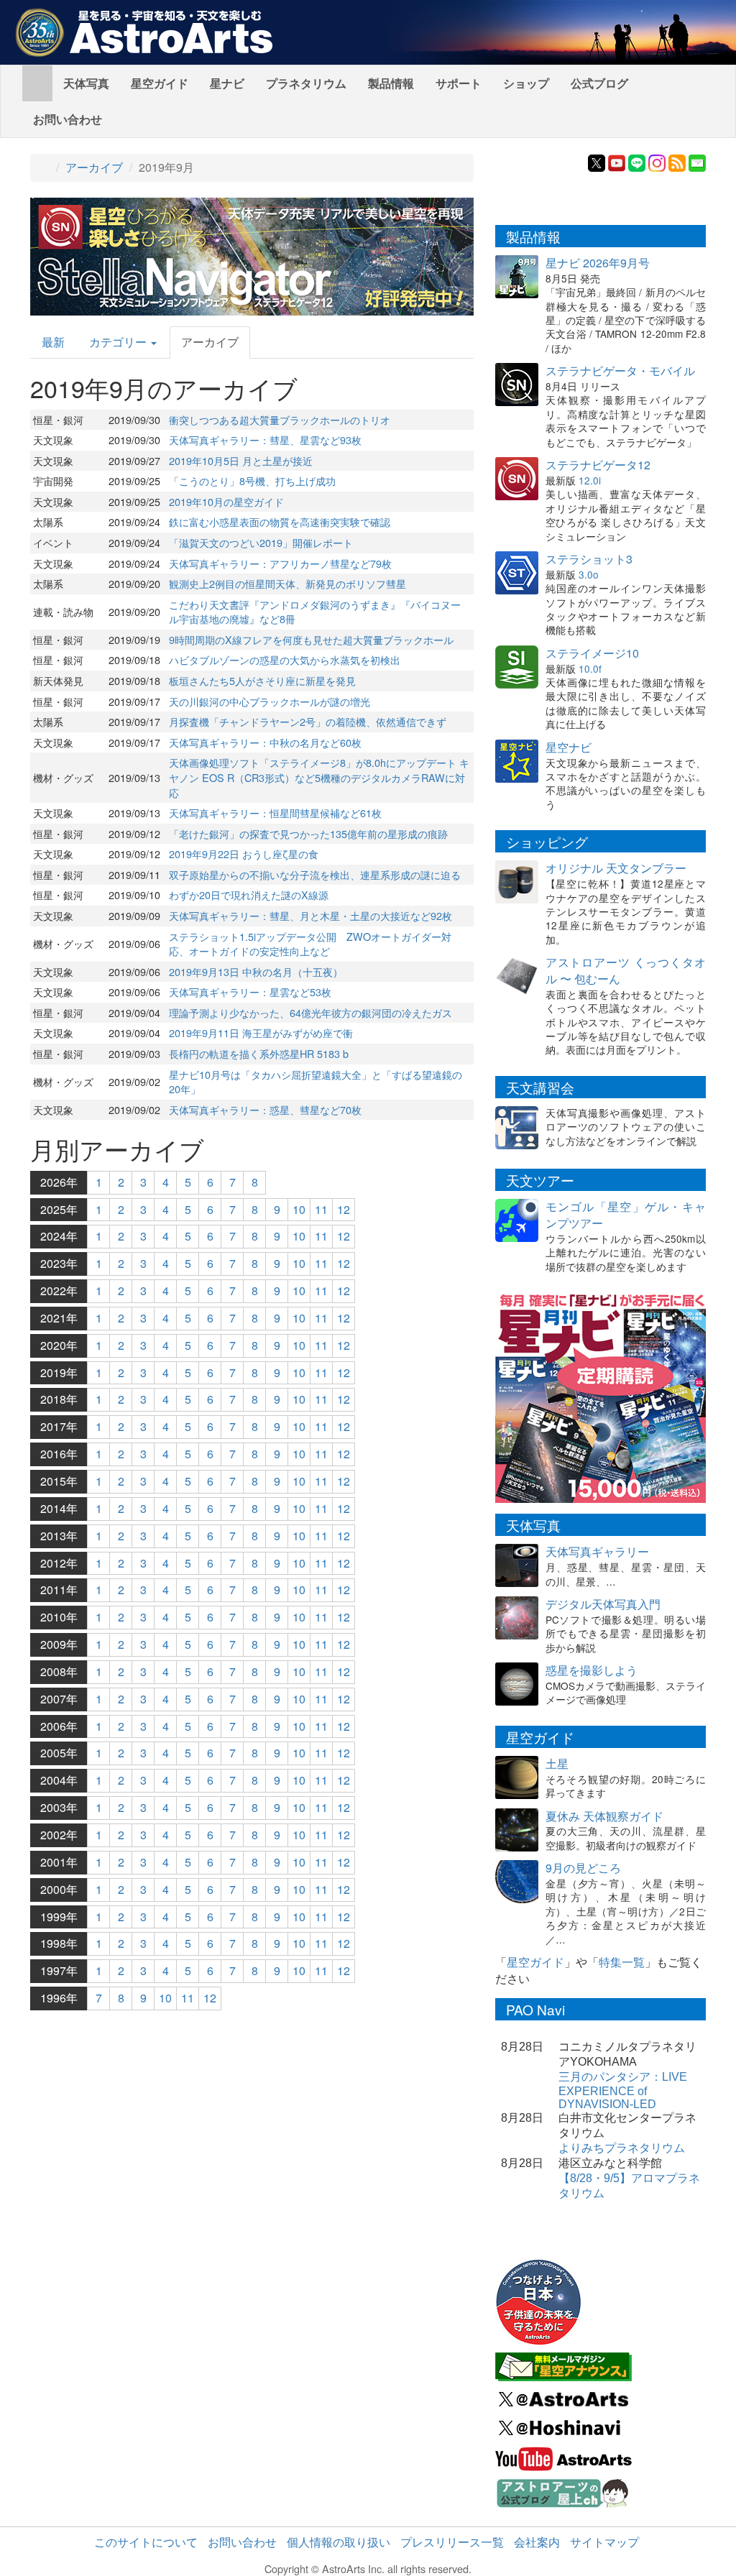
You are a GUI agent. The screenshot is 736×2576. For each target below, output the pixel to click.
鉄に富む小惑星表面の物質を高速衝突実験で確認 (280, 521)
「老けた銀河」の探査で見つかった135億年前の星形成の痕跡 (308, 833)
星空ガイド (160, 83)
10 (299, 1209)
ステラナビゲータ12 (598, 465)
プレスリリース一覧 (452, 2542)
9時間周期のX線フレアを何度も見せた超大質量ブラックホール (311, 639)
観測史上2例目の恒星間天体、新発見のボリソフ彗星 (287, 583)
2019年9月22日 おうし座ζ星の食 (244, 854)
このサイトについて (146, 2542)
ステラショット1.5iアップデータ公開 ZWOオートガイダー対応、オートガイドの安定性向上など (310, 944)
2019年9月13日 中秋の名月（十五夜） (256, 971)
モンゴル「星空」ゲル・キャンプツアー (626, 1215)
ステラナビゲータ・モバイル (620, 371)
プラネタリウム (306, 83)
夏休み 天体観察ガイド (604, 1816)
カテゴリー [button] (119, 342)
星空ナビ (569, 747)
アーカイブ (94, 167)
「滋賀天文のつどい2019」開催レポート (261, 542)
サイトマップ (604, 2542)
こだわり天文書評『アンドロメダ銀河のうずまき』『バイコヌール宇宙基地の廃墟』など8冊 (315, 612)
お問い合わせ (68, 119)
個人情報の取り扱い (339, 2542)
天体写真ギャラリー (597, 1551)
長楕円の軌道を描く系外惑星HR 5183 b (259, 1053)
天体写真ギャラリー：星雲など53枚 (250, 992)
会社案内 (537, 2542)
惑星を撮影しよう (592, 1670)
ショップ (526, 83)
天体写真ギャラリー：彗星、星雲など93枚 (265, 440)
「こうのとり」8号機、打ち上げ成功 (252, 480)
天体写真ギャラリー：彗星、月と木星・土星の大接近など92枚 (310, 915)
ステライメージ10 (592, 653)
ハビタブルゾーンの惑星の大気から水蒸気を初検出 (285, 659)
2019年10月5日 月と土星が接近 (241, 460)
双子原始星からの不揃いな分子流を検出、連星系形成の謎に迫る (315, 874)
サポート (459, 83)
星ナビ (227, 83)
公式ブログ (599, 83)
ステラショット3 (589, 559)
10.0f (590, 668)
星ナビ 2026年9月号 (598, 263)
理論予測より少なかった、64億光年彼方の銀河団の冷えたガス (310, 1012)
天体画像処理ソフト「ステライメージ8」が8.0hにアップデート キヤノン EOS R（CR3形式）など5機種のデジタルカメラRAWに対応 (319, 777)
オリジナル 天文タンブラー (616, 868)
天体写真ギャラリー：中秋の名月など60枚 (265, 742)
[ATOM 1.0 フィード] (677, 161)
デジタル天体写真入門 (603, 1604)
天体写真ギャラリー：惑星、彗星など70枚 (265, 1109)
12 (344, 1209)
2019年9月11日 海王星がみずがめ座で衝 (261, 1032)
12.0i (590, 480)
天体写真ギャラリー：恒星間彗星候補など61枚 (275, 813)
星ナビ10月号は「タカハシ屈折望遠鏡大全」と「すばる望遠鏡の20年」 (316, 1082)
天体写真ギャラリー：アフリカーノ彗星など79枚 (280, 563)
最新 (53, 342)
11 (321, 1209)
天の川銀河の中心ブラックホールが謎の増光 (270, 701)
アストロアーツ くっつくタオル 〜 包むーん (626, 970)
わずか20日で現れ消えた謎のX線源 (249, 894)
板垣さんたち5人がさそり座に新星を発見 (262, 680)
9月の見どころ (583, 1868)
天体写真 (86, 83)
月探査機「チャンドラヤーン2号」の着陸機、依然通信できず (308, 721)
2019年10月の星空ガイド (226, 501)
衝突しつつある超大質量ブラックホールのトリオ (280, 419)
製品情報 (391, 83)
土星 (557, 1763)
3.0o (589, 574)
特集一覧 (622, 1962)
